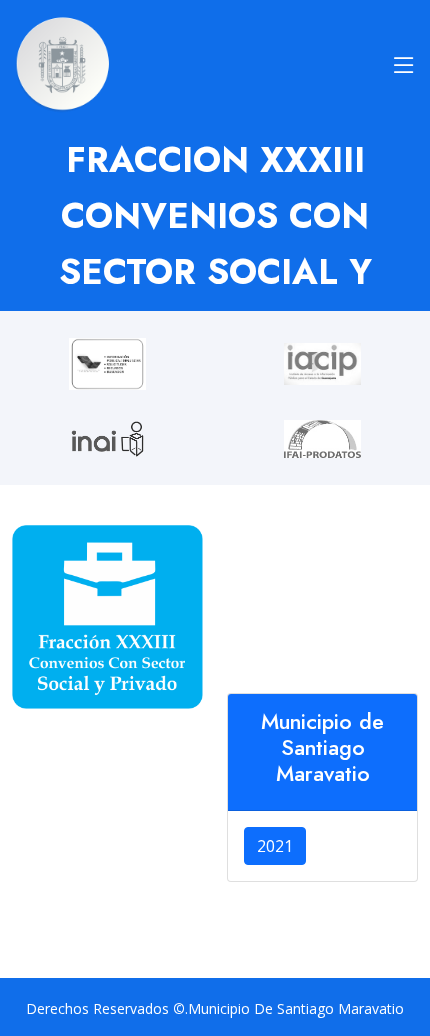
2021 (275, 846)
